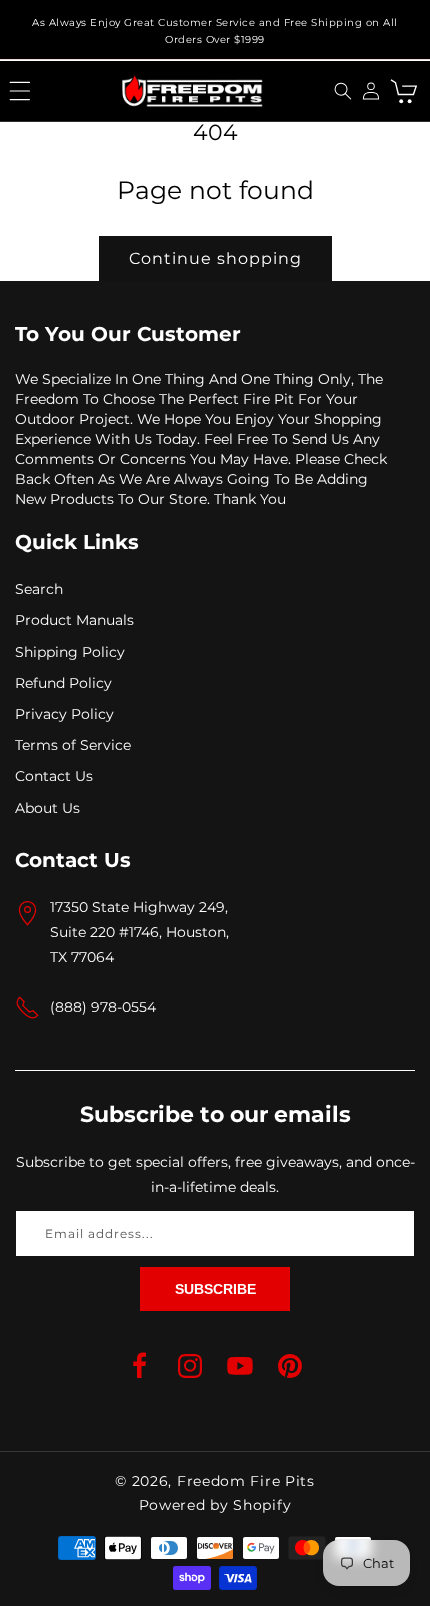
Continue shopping (215, 258)
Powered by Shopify (215, 1505)
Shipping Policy (70, 652)
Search (39, 589)
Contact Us (54, 776)
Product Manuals (74, 620)
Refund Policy (63, 683)
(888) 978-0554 (103, 1007)
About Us (47, 808)
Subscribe (215, 1289)
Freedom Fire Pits (246, 1481)
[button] (20, 91)
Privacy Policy (64, 714)
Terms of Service (73, 745)
